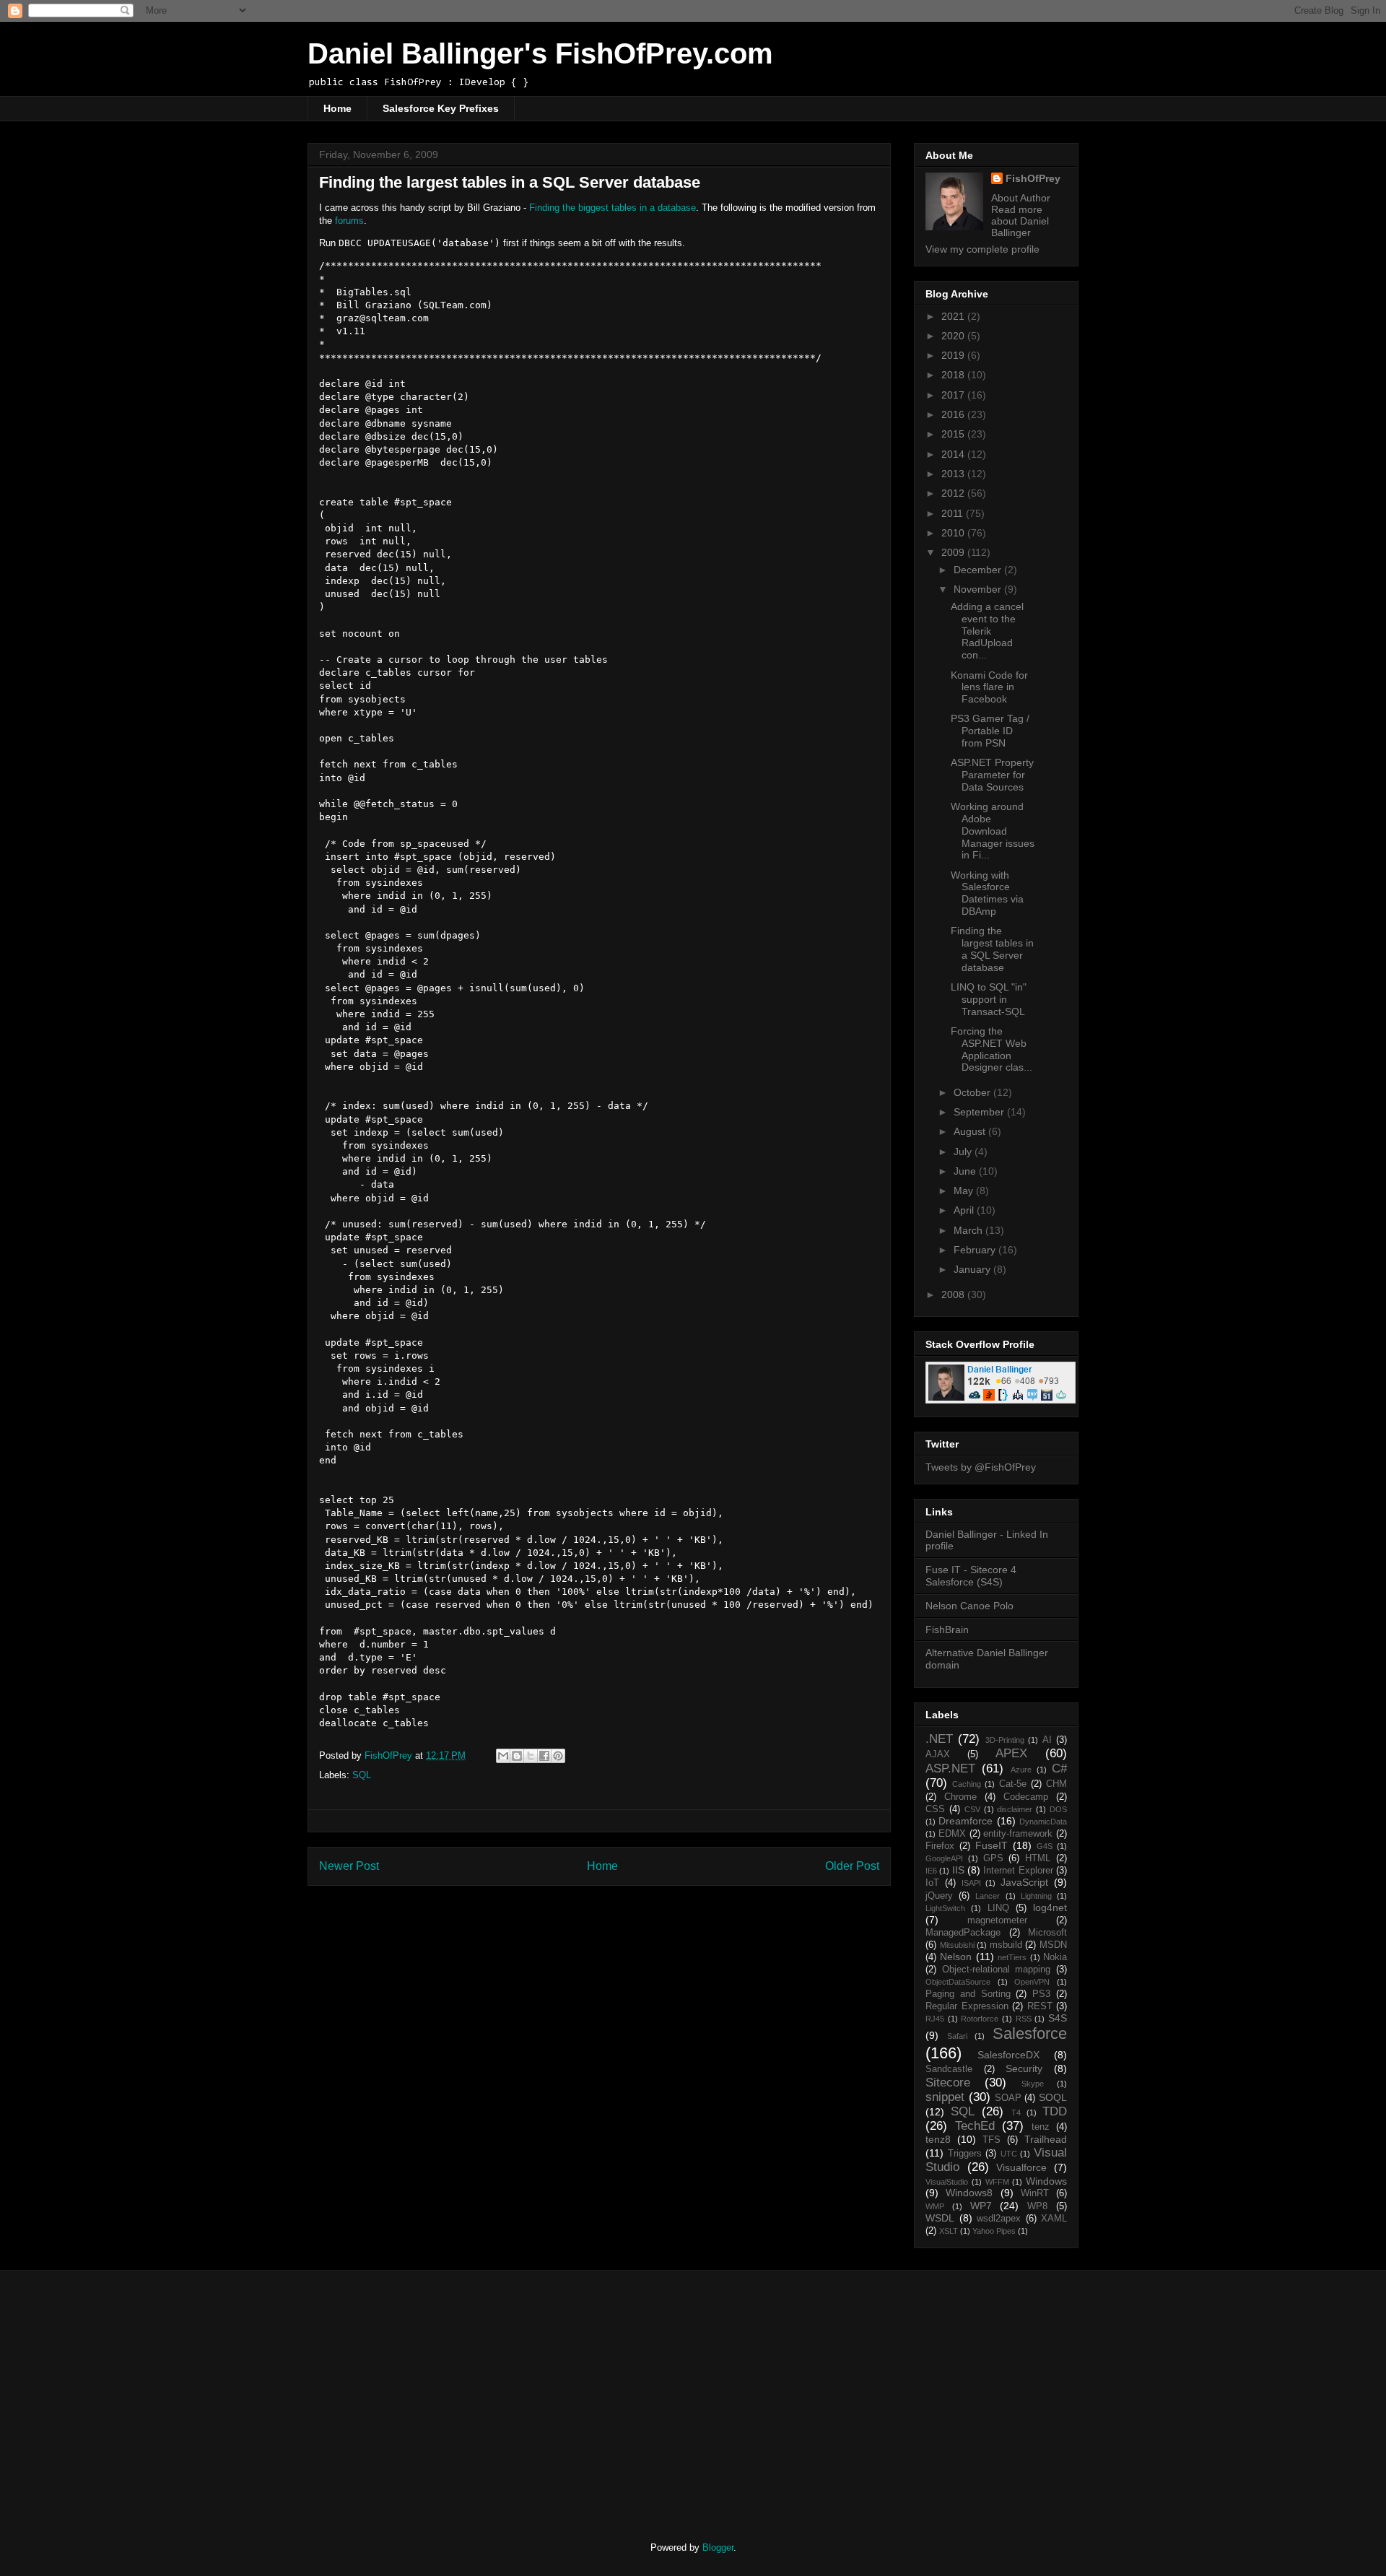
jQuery (939, 1896)
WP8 (1037, 2206)
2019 (954, 355)
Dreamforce (966, 1821)
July (964, 1152)
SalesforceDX (1008, 2055)
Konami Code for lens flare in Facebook (989, 687)
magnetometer (997, 1920)
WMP (935, 2206)
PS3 (1041, 1994)
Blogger (718, 2547)
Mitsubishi (957, 1945)
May (965, 1191)
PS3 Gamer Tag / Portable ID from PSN (990, 731)
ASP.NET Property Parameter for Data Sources (992, 775)
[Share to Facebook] (544, 1756)
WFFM (997, 2182)
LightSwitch (945, 1908)
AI (1047, 1740)
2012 (954, 493)
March (969, 1230)
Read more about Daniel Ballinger (1020, 221)
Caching (967, 1784)
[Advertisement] (428, 2393)
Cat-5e (1013, 1784)
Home (337, 108)
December (979, 570)
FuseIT (991, 1845)
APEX (1011, 1753)
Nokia (1055, 1957)
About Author (1021, 198)
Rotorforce (980, 2019)
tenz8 (938, 2139)
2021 (954, 316)
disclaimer (1015, 1809)
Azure (1021, 1770)
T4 (1016, 2112)
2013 (954, 474)
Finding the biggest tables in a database (613, 208)
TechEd (975, 2126)
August (971, 1131)
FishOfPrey (1033, 178)
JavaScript (1024, 1882)
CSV (972, 1809)
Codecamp (1026, 1797)
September (980, 1112)
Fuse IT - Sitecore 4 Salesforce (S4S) (971, 1576)
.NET (939, 1739)
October (973, 1092)
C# (1059, 1768)
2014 (954, 454)
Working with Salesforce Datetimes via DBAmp (987, 893)
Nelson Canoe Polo (969, 1606)
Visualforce (1021, 2167)
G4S (1045, 1846)
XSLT (949, 2231)
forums (349, 221)
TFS (991, 2140)
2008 (954, 1294)
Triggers (965, 2154)
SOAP (1008, 2098)
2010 (954, 533)
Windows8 (969, 2193)
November (979, 589)
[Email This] (503, 1756)
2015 (954, 434)
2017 (954, 395)
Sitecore (948, 2083)
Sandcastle (949, 2069)
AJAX (938, 1754)
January (973, 1269)
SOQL (1053, 2097)
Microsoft (1047, 1933)
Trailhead (1046, 2139)
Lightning (1036, 1896)
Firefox (940, 1846)
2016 (954, 414)
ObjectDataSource (958, 1982)
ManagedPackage (963, 1933)
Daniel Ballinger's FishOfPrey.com (540, 53)
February (976, 1250)
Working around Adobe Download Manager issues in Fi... (993, 831)
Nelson (956, 1957)
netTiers (1012, 1957)
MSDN (1053, 1945)
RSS (1024, 2019)
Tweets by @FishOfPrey (981, 1467)
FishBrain (947, 1629)
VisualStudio (947, 2182)
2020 (954, 336)
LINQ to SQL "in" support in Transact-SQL (989, 999)
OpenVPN (1032, 1982)
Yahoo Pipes (994, 2231)
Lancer (988, 1896)
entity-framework (1018, 1834)
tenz (1041, 2127)
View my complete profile (982, 249)
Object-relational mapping (997, 1970)
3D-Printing (1005, 1740)
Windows (1046, 2181)
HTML (1038, 1858)
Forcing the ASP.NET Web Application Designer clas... (991, 1049)
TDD (1055, 2111)
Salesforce (1030, 2033)
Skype (1033, 2084)
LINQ (998, 1908)
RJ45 (935, 2019)
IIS (958, 1870)
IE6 (931, 1871)
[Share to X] (531, 1756)
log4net (1050, 1907)
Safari (957, 2036)
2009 (954, 552)
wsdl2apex (999, 2219)
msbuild (1006, 1945)
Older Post (852, 1866)
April (965, 1210)
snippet (945, 2097)
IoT (932, 1883)
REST (1040, 2006)
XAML (1054, 2219)
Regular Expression (967, 2006)
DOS (1058, 1809)
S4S (1058, 2018)
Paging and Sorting (968, 1994)
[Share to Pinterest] (558, 1756)
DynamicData (1043, 1822)
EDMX (952, 1834)
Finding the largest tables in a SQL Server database (992, 949)
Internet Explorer (1018, 1871)
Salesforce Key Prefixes (441, 108)
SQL (362, 1775)
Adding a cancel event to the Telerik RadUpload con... (987, 631)
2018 (954, 375)
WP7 (981, 2206)
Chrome (960, 1797)
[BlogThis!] (517, 1756)
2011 (954, 513)
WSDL (940, 2218)
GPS (993, 1858)
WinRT (1035, 2193)
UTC (1009, 2154)
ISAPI (971, 1883)
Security (1024, 2068)
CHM (1056, 1784)
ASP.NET (950, 1768)
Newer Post (349, 1866)
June (966, 1171)
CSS (935, 1809)
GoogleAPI (944, 1858)
